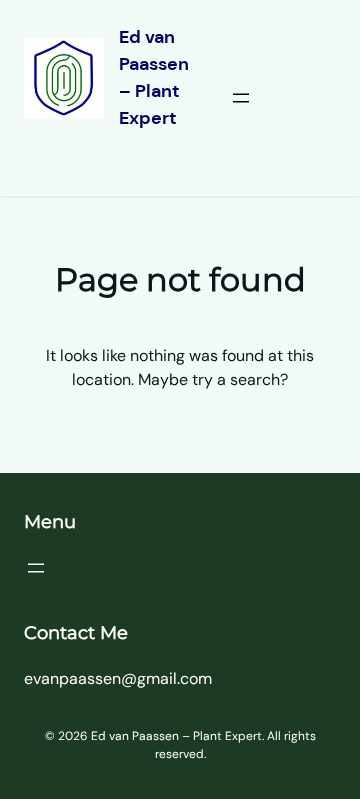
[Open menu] (241, 98)
